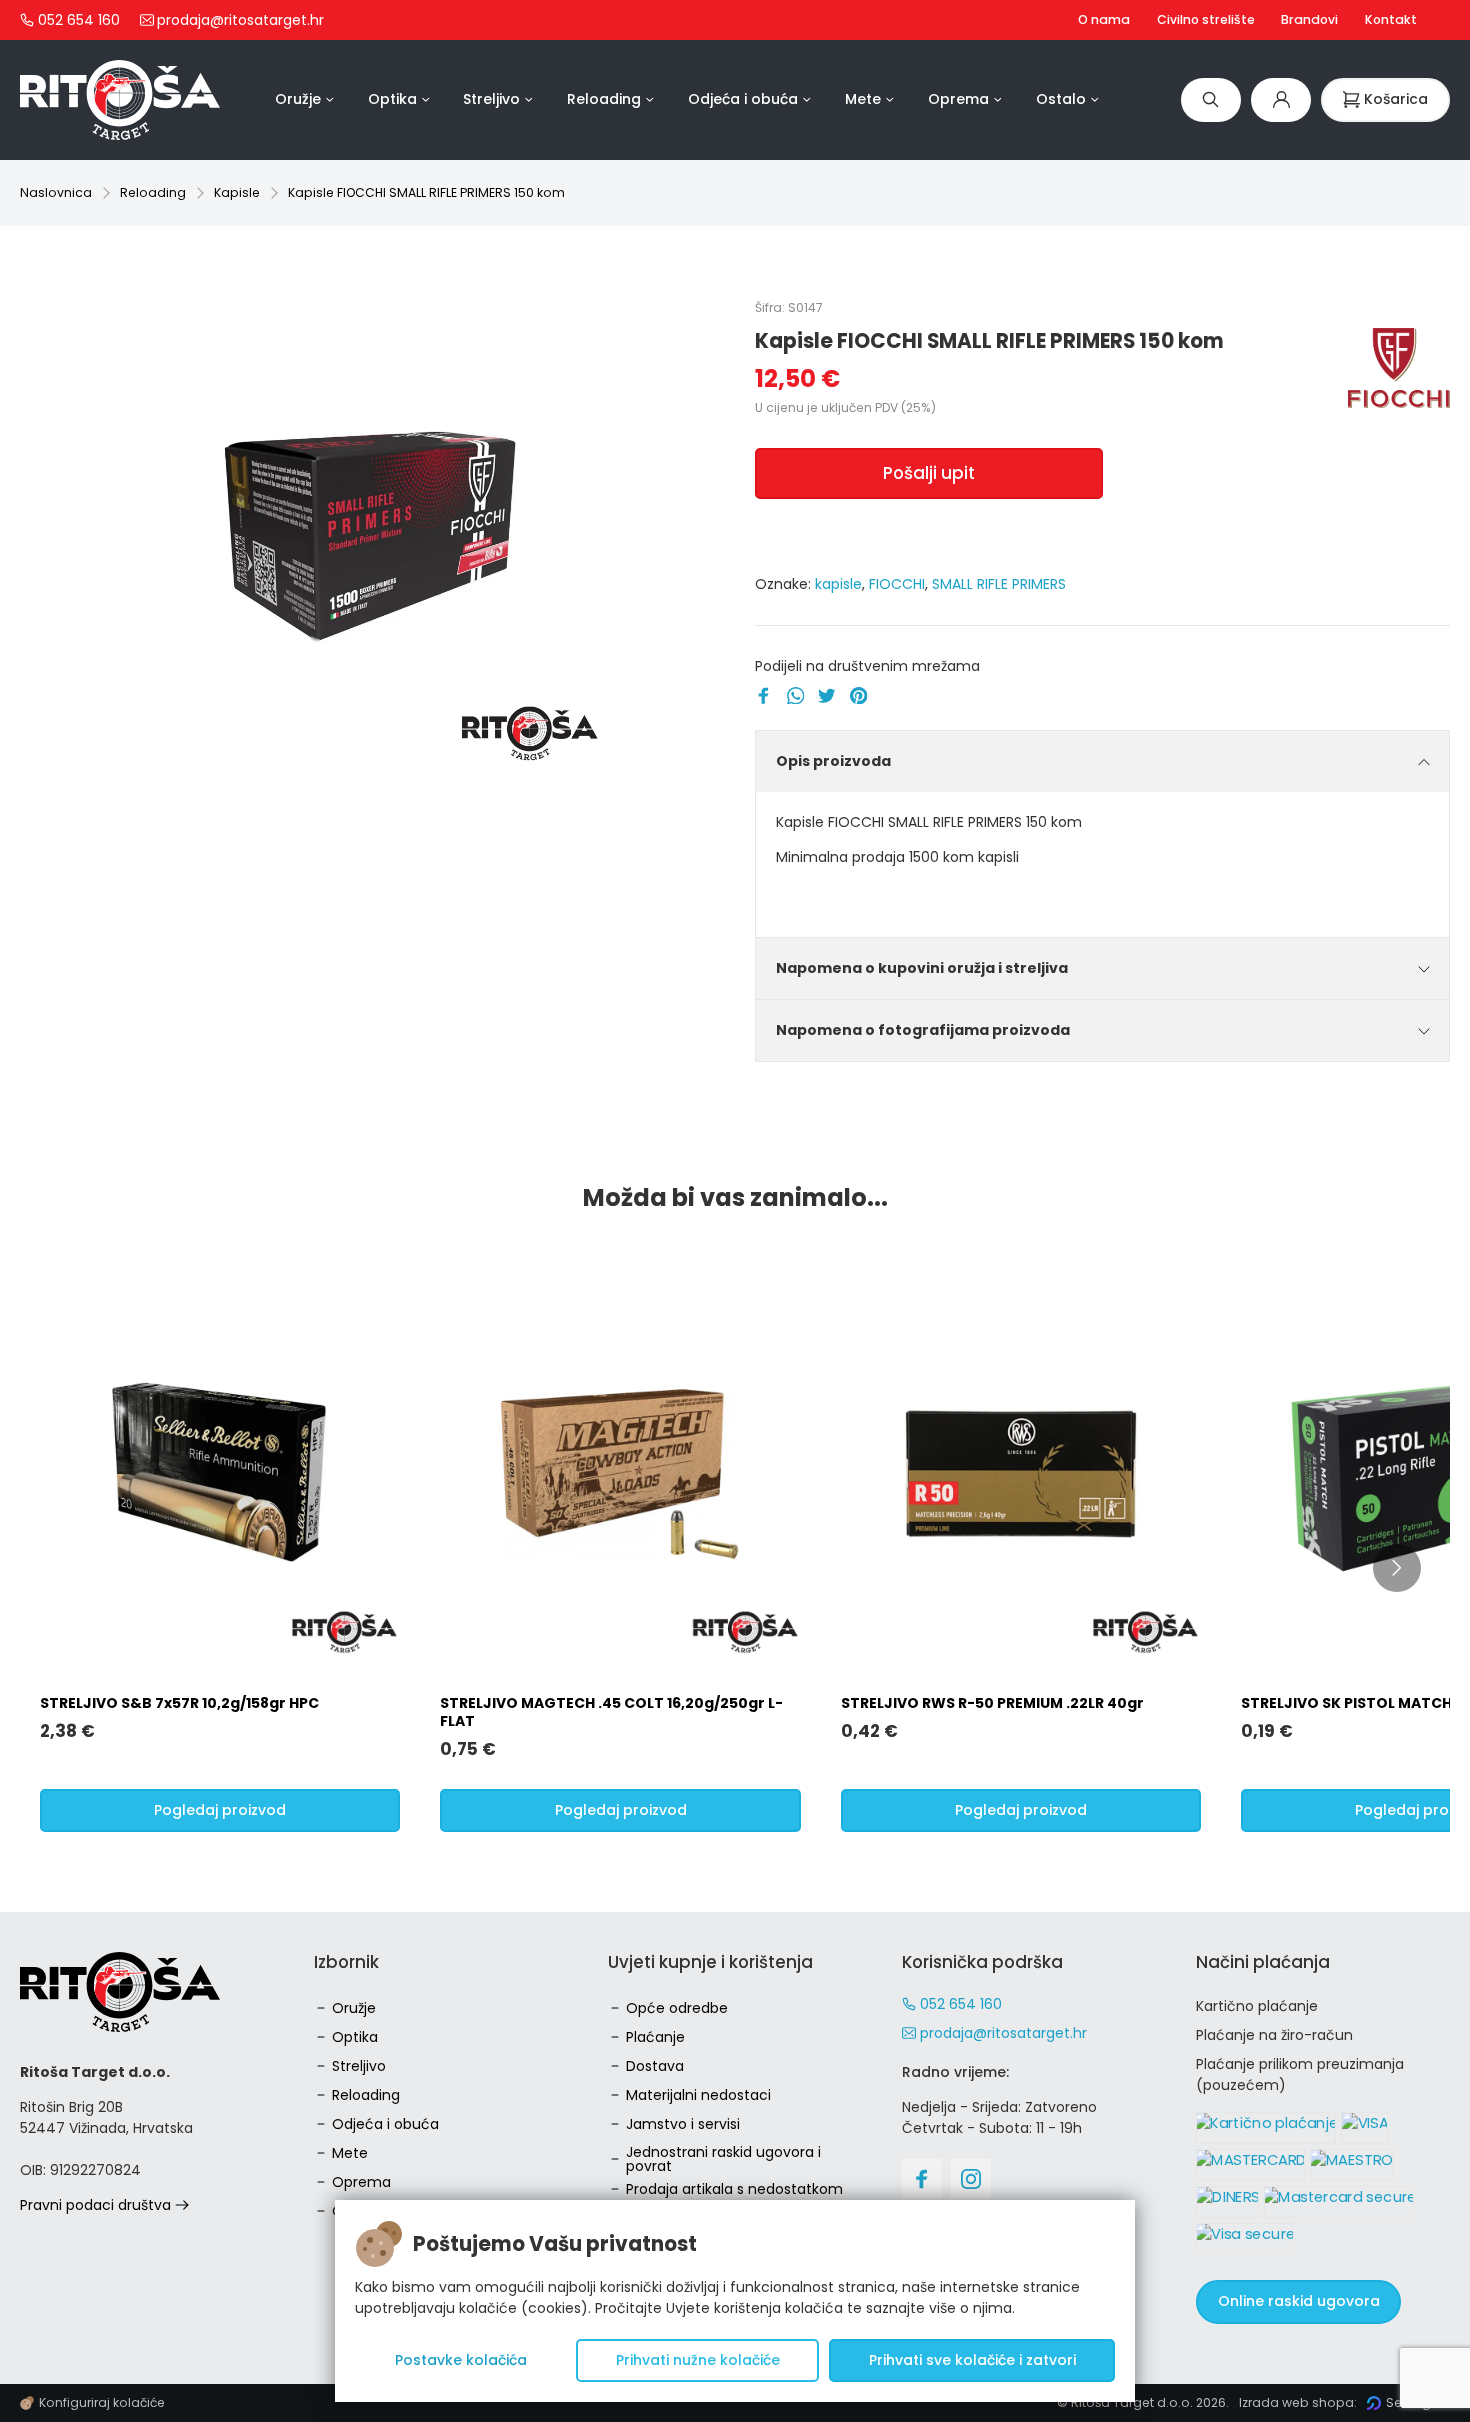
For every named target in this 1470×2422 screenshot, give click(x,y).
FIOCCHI (897, 584)
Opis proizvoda (833, 761)
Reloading (153, 192)
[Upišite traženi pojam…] (1211, 99)
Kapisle (237, 192)
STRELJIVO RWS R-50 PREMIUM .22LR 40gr (992, 1703)
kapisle (838, 584)
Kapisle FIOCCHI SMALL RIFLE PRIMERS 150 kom (426, 192)
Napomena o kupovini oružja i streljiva (922, 968)
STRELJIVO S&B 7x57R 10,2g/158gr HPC (179, 1703)
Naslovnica (56, 192)
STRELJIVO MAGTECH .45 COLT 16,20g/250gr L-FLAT (611, 1712)
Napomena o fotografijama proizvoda (923, 1030)
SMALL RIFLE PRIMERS (999, 584)
